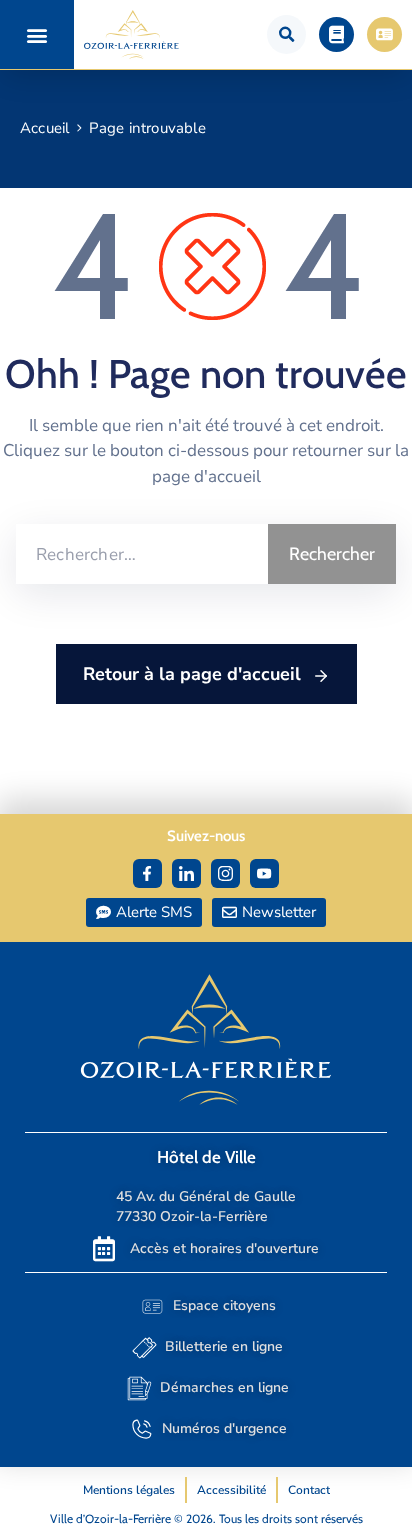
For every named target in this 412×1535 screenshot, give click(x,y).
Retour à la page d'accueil (194, 674)
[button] (37, 34)
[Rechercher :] (142, 554)
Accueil (44, 128)
